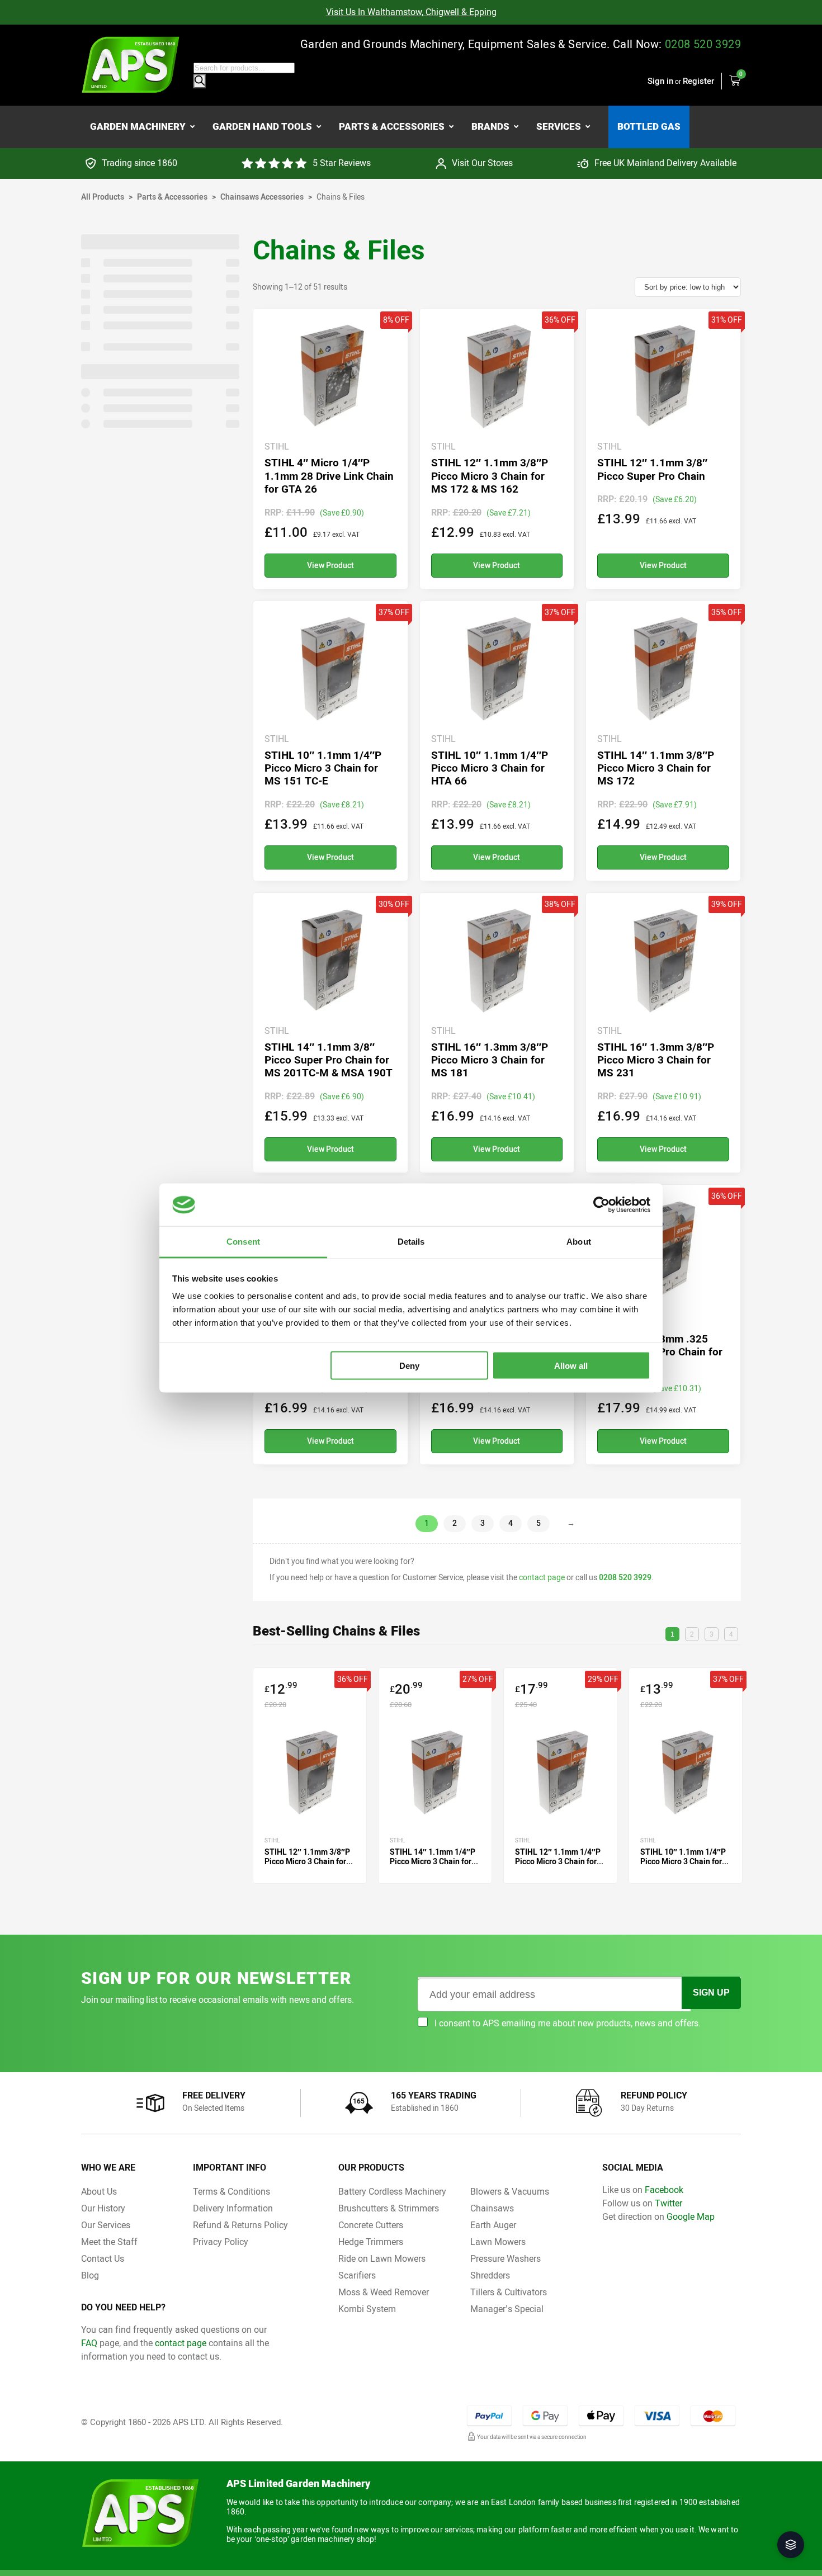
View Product (330, 566)
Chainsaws (492, 2208)
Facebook (664, 2190)
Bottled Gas (649, 126)
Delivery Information (233, 2208)
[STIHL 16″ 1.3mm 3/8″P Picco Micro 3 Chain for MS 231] (663, 1033)
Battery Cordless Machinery (392, 2192)
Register (698, 81)
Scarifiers (357, 2275)
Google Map (691, 2217)
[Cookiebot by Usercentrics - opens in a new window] (601, 1204)
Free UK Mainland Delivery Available (665, 163)
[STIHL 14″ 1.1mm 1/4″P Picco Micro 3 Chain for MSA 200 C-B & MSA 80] (435, 1776)
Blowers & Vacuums (510, 2192)
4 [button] (731, 1634)
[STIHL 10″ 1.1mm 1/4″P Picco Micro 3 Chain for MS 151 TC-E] (330, 741)
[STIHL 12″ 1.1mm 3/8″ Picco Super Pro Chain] (663, 448)
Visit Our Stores (482, 163)
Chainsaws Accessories (262, 197)
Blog (90, 2275)
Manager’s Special (507, 2309)
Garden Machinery (138, 126)
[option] (411, 12)
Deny (409, 1365)
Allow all (571, 1365)
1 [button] (672, 1634)
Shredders (490, 2275)
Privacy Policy (221, 2242)
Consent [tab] (243, 1242)
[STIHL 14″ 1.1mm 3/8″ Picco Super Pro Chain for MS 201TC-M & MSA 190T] (330, 1033)
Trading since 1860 (140, 163)
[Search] (200, 81)
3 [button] (712, 1634)
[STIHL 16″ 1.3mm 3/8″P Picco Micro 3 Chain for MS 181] (497, 1033)
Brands (490, 126)
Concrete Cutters (371, 2225)
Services (559, 126)
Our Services (106, 2225)
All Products (103, 197)
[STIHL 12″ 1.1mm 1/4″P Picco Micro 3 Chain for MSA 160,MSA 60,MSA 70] (560, 1776)
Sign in (660, 81)
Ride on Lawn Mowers (382, 2259)
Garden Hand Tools (262, 126)
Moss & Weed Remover (384, 2292)
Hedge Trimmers (371, 2242)
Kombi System (367, 2309)
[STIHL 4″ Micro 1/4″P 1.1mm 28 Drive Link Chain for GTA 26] (330, 448)
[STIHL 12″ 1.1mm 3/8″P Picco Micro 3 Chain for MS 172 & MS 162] (497, 448)
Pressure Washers (506, 2259)
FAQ (89, 2343)
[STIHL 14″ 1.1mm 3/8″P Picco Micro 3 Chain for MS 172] (663, 741)
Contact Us (103, 2259)
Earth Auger (493, 2225)
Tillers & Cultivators (509, 2292)
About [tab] (579, 1242)
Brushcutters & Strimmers (389, 2208)
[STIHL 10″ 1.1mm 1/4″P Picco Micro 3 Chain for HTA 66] (497, 741)
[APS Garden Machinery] (131, 65)
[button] (791, 2545)
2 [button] (692, 1634)
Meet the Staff (109, 2242)
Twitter (669, 2203)
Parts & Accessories (392, 126)
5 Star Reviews (342, 163)
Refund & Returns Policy (240, 2225)
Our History (103, 2208)
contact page (542, 1578)
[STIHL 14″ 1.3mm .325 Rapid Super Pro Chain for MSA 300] (663, 1325)
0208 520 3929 (703, 44)
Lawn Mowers (498, 2242)
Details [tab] (411, 1242)
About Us (99, 2192)
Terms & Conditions (232, 2192)
